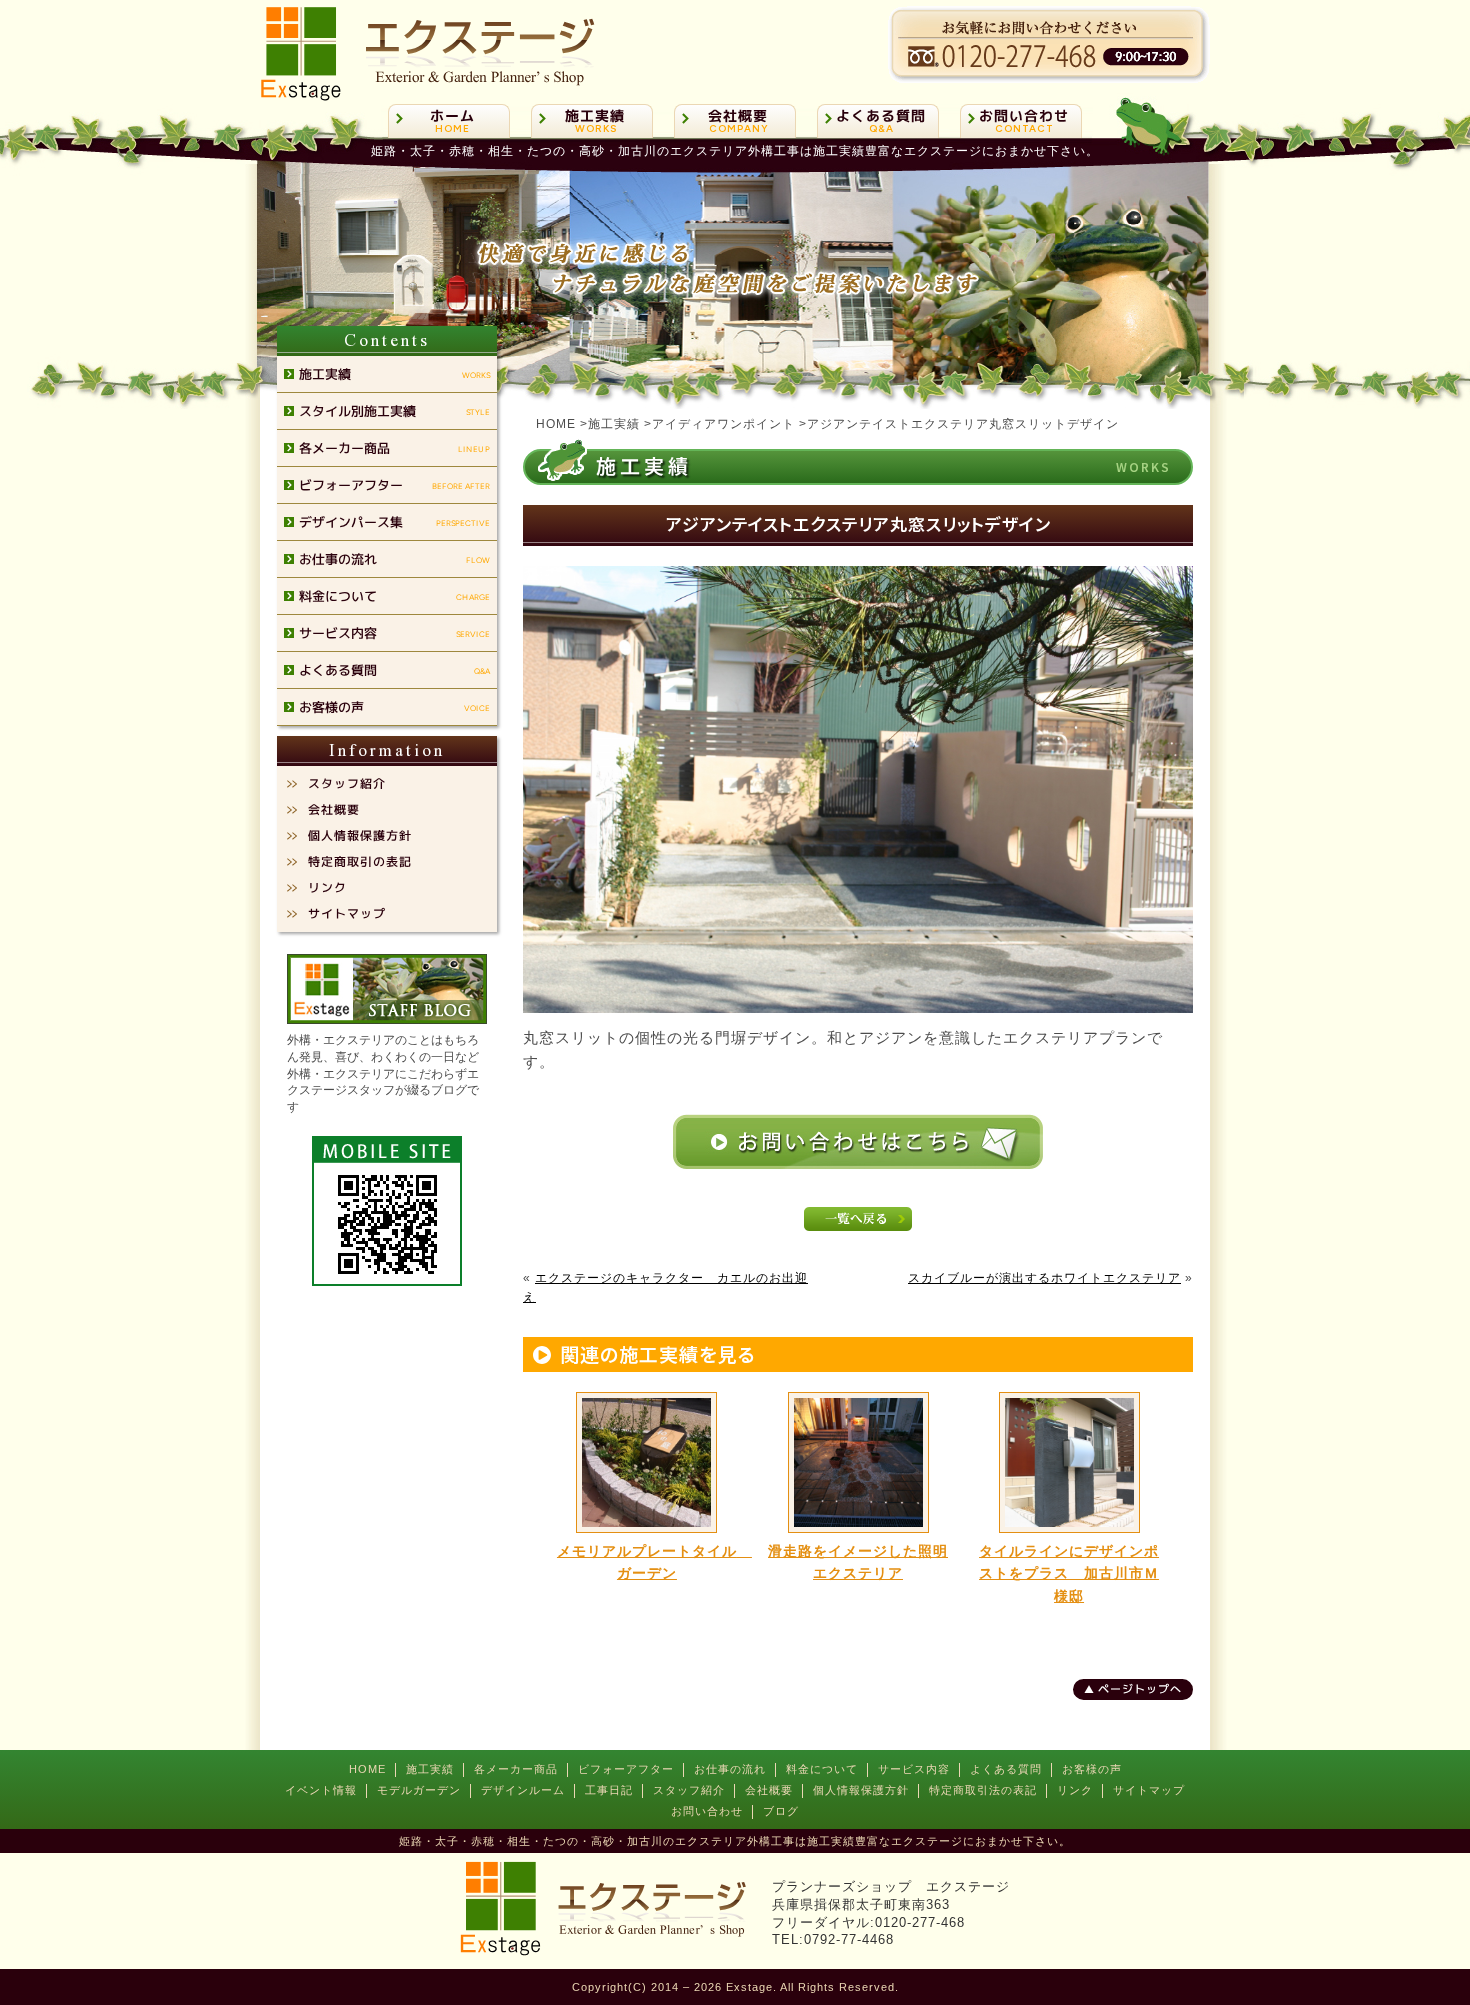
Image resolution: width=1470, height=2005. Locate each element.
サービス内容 (914, 1769)
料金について (822, 1769)
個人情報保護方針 (861, 1790)
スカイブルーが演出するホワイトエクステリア (1044, 1278)
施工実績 (430, 1769)
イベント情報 (321, 1790)
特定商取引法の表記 (983, 1790)
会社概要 (769, 1790)
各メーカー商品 (516, 1769)
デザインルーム (523, 1790)
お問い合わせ (707, 1811)
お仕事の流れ (730, 1769)
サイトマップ (1149, 1790)
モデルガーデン (419, 1790)
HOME (367, 1769)
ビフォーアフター (626, 1769)
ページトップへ (1140, 1689)
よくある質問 (1006, 1769)
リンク (1075, 1790)
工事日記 (609, 1790)
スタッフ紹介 (689, 1790)
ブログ (781, 1811)
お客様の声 (1092, 1769)
